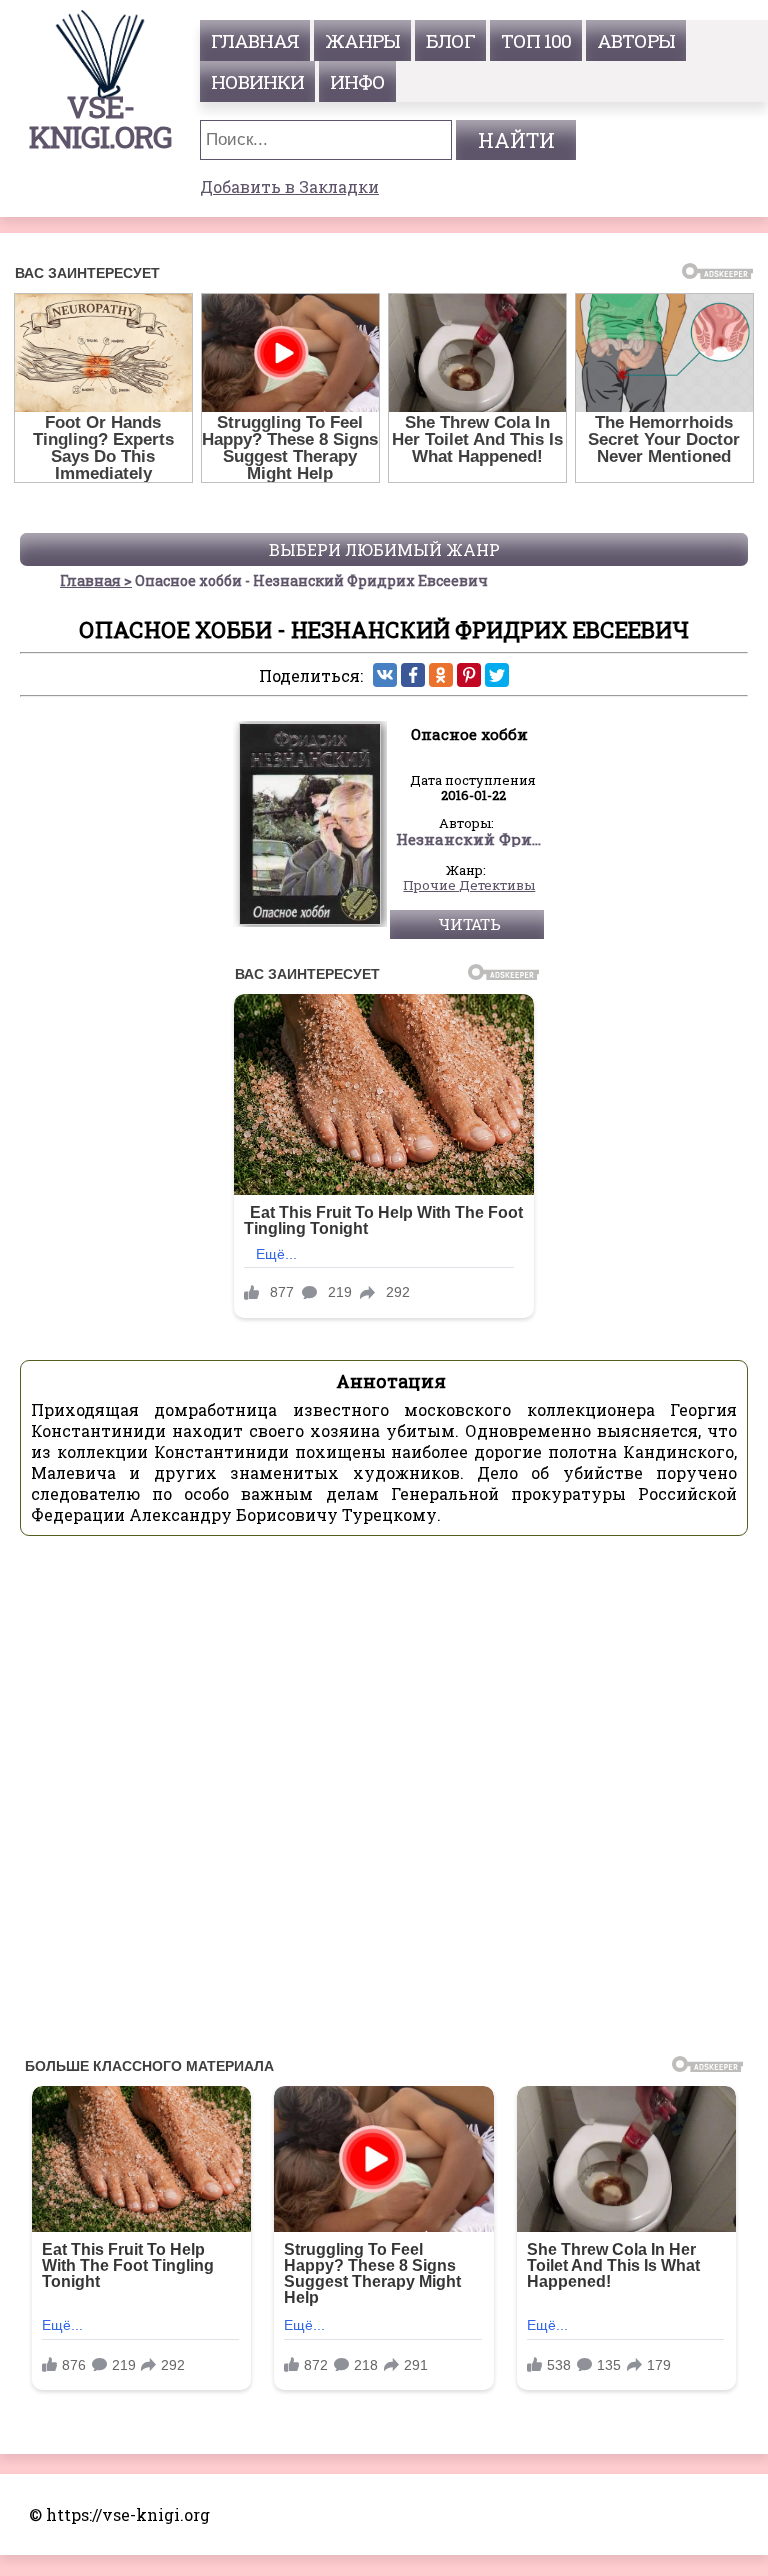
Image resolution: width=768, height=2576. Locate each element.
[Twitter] (497, 675)
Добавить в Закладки (289, 186)
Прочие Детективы (469, 886)
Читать (469, 924)
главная (255, 40)
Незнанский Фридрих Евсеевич (470, 840)
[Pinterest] (469, 675)
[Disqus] (384, 1802)
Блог (450, 40)
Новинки (257, 81)
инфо (357, 81)
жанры (362, 40)
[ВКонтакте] (385, 675)
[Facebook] (413, 675)
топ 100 (536, 40)
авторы (636, 40)
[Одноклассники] (441, 675)
